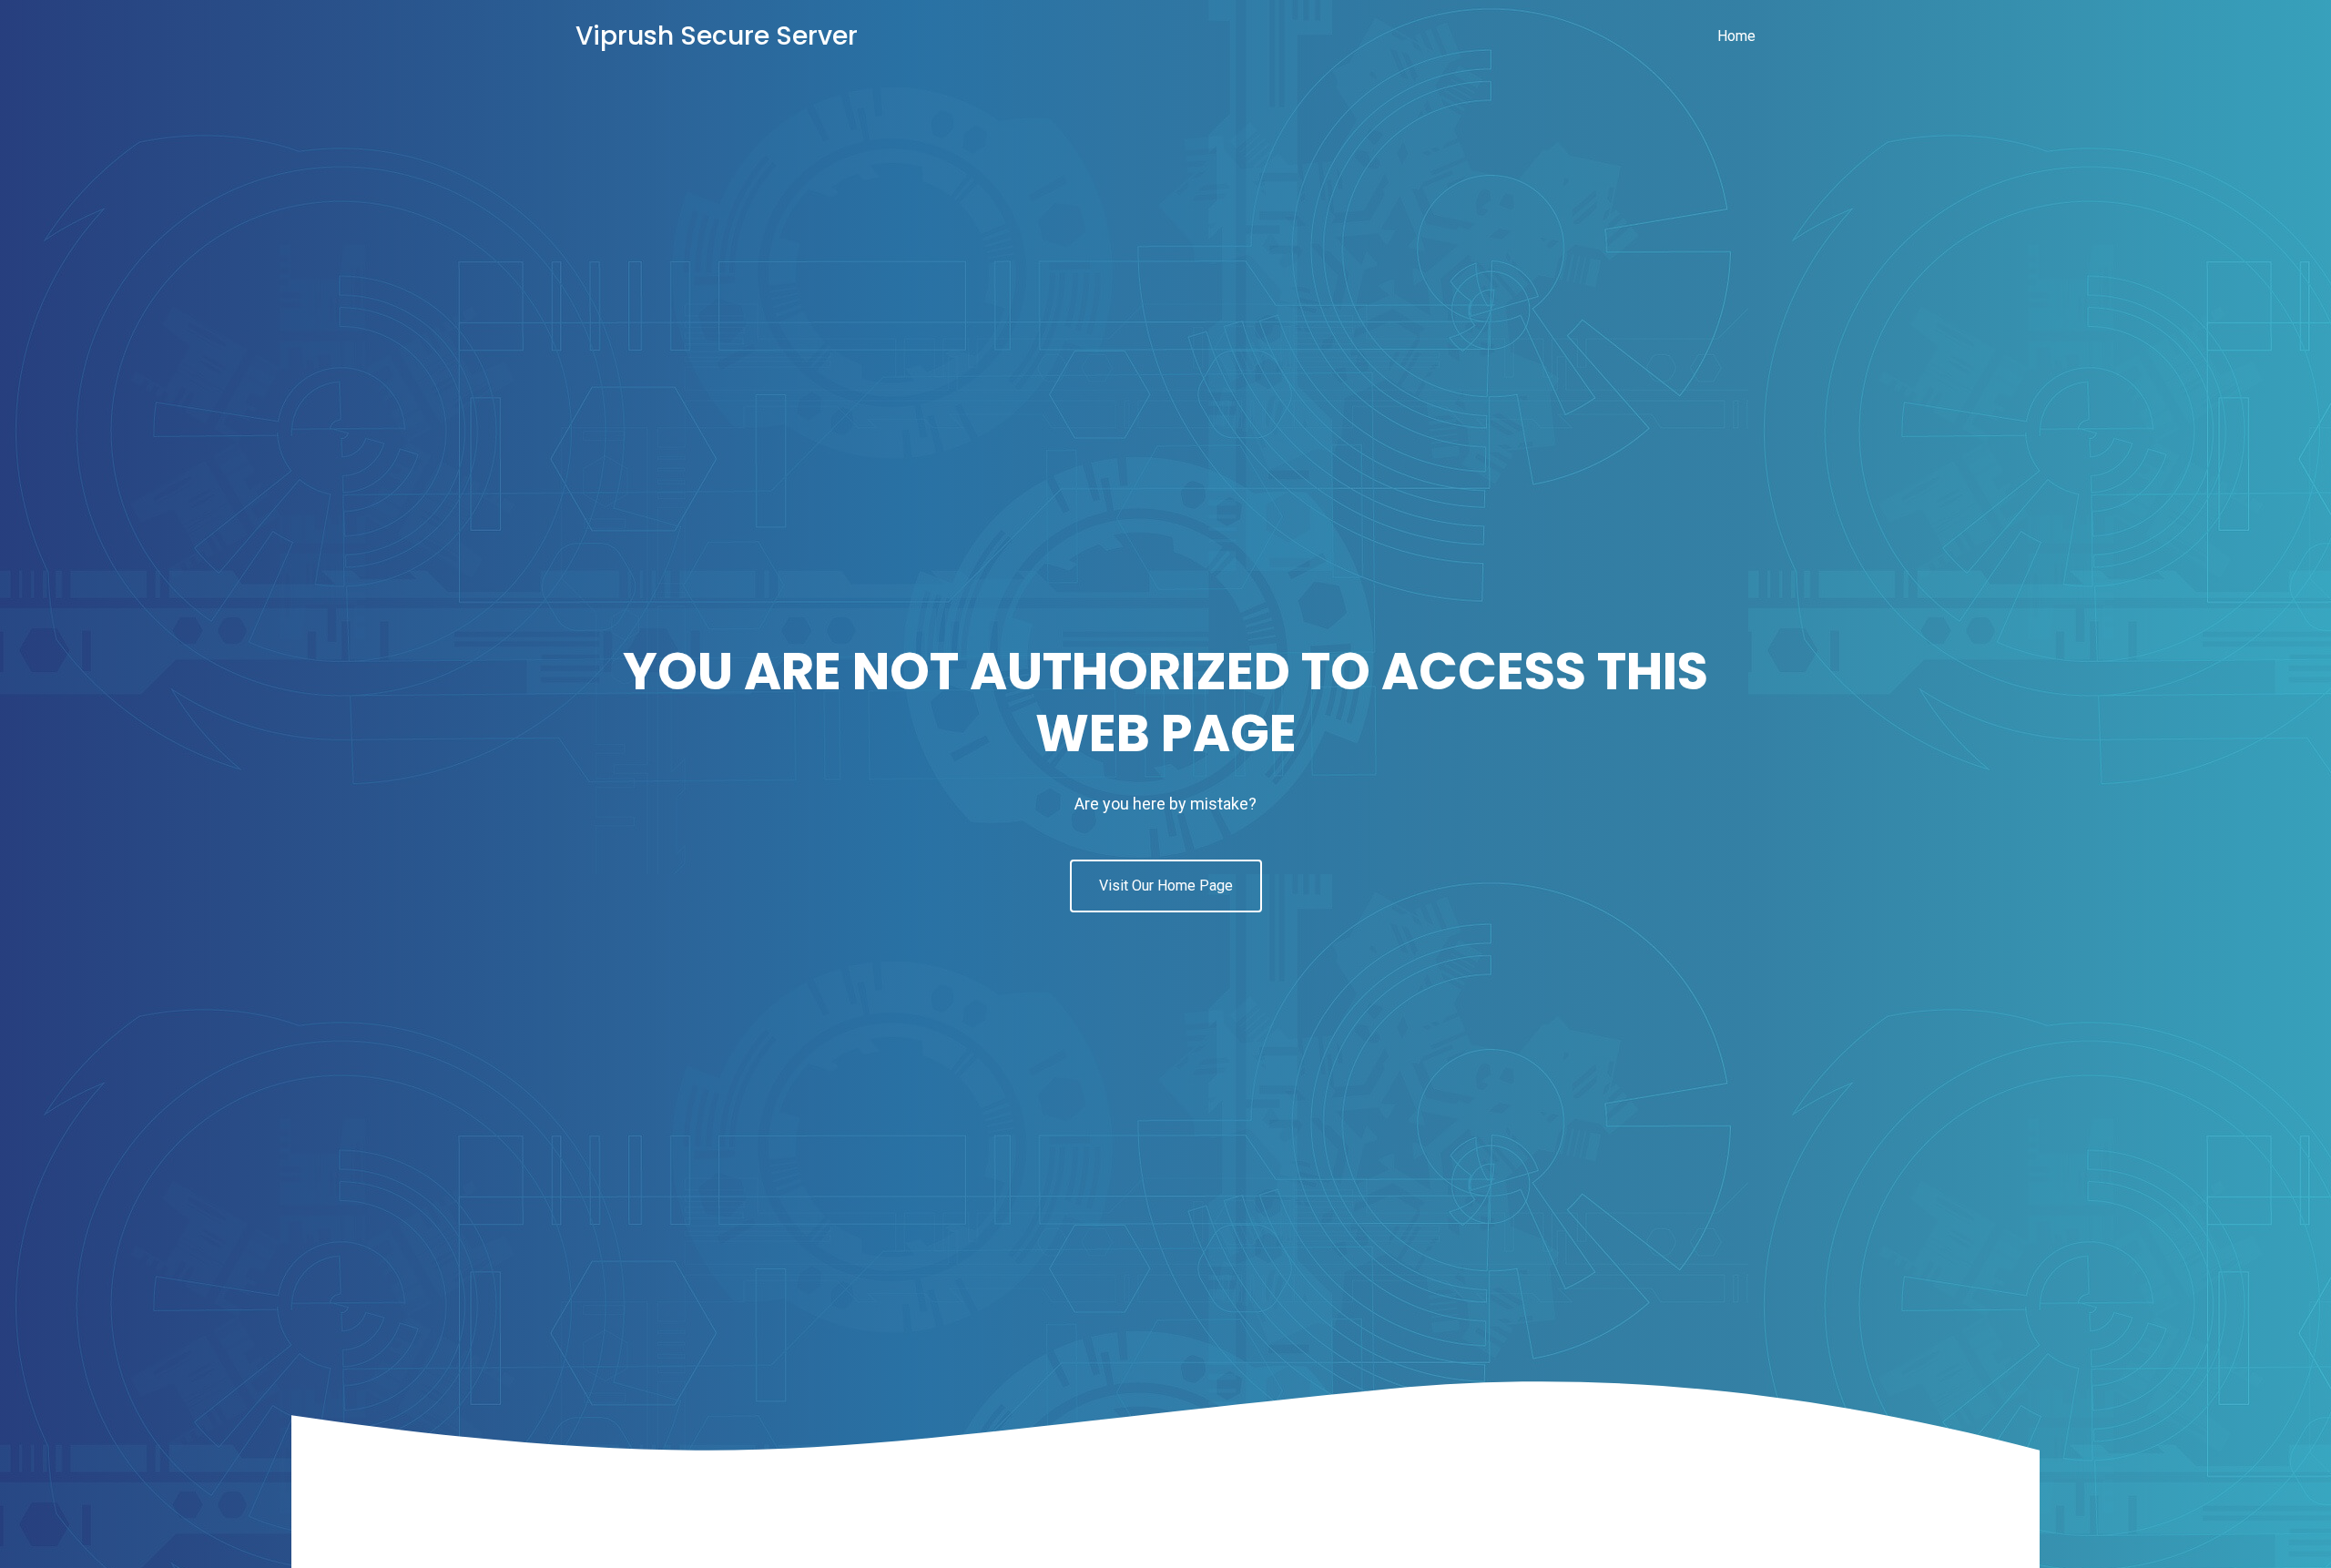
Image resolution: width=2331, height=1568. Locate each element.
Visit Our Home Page (1166, 886)
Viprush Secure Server (717, 36)
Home (1736, 36)
